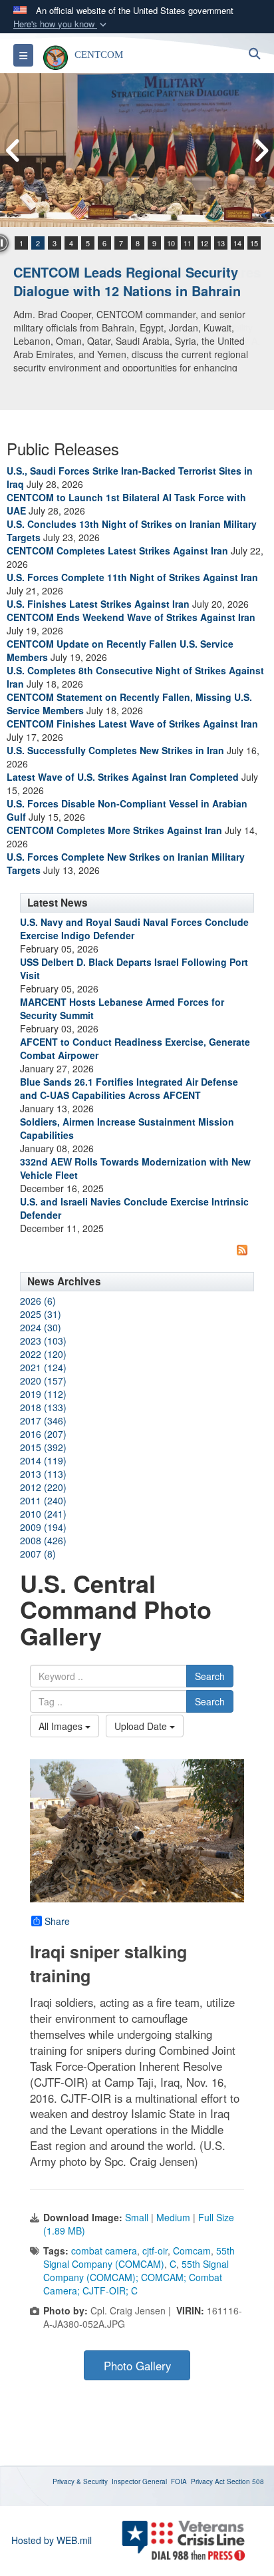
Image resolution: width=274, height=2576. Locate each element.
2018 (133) (43, 1407)
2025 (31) (41, 1314)
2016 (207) (43, 1434)
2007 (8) (38, 1554)
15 (254, 243)
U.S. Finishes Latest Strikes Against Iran (98, 604)
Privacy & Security (80, 2481)
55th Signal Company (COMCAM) (139, 2257)
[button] (61, 24)
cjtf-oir (155, 2251)
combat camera (104, 2251)
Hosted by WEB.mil (52, 2540)
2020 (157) (43, 1381)
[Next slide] (261, 150)
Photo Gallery (137, 2366)
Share (57, 1921)
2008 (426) (43, 1540)
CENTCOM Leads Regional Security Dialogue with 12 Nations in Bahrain (127, 282)
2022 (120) (43, 1354)
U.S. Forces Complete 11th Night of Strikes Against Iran (132, 577)
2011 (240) (43, 1500)
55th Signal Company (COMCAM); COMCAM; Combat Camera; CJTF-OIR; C (136, 2277)
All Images (62, 1726)
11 (188, 243)
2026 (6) (38, 1301)
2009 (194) (43, 1527)
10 (171, 243)
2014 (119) (43, 1460)
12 (204, 243)
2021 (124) (43, 1367)
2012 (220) (43, 1487)
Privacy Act (208, 2481)
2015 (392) (43, 1447)
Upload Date (142, 1726)
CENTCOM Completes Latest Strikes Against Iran (117, 550)
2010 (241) (43, 1514)
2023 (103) (43, 1341)
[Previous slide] (13, 150)
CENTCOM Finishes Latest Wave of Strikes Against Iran (132, 724)
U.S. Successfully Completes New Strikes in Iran (115, 750)
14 (237, 243)
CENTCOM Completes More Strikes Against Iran (114, 830)
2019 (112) (43, 1394)
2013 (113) (43, 1474)
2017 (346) (43, 1420)
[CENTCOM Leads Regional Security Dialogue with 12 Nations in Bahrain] (137, 150)
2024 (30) (41, 1327)
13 (221, 243)
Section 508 (245, 2481)
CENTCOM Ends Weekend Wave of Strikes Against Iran (131, 617)
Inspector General (139, 2481)
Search (210, 1676)
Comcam (192, 2251)
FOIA (179, 2481)
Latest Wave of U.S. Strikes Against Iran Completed (123, 777)
